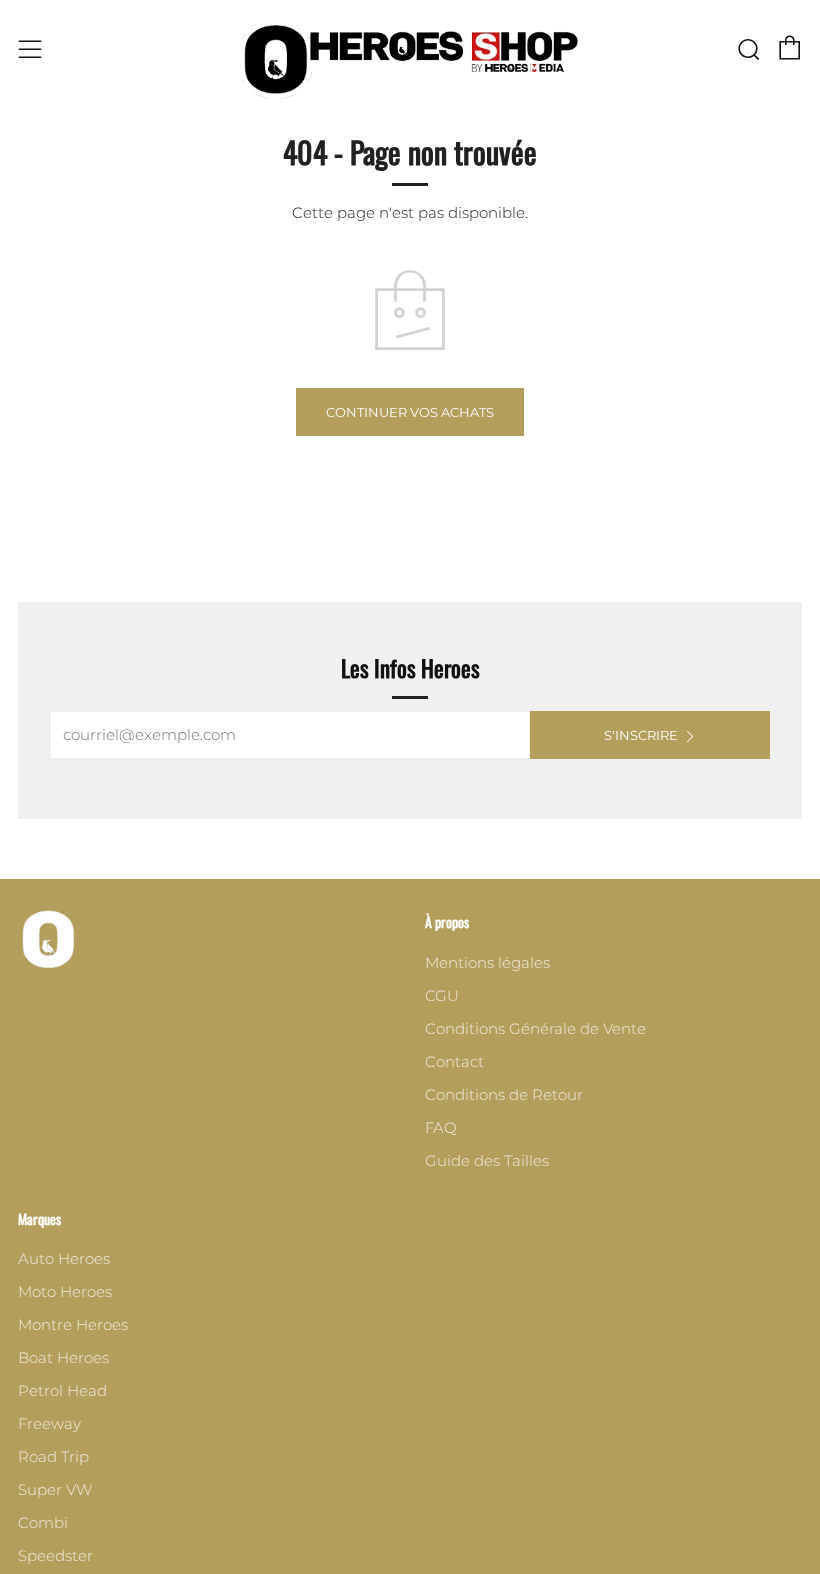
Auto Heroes (64, 1258)
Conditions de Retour (504, 1094)
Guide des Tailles (487, 1160)
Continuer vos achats (410, 412)
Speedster (55, 1555)
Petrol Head (62, 1390)
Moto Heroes (65, 1291)
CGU (442, 995)
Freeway (49, 1423)
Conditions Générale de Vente (535, 1028)
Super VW (55, 1489)
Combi (43, 1522)
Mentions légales (487, 962)
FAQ (441, 1127)
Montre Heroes (73, 1324)
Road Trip (53, 1456)
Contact (454, 1061)
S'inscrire (641, 735)
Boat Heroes (63, 1357)
